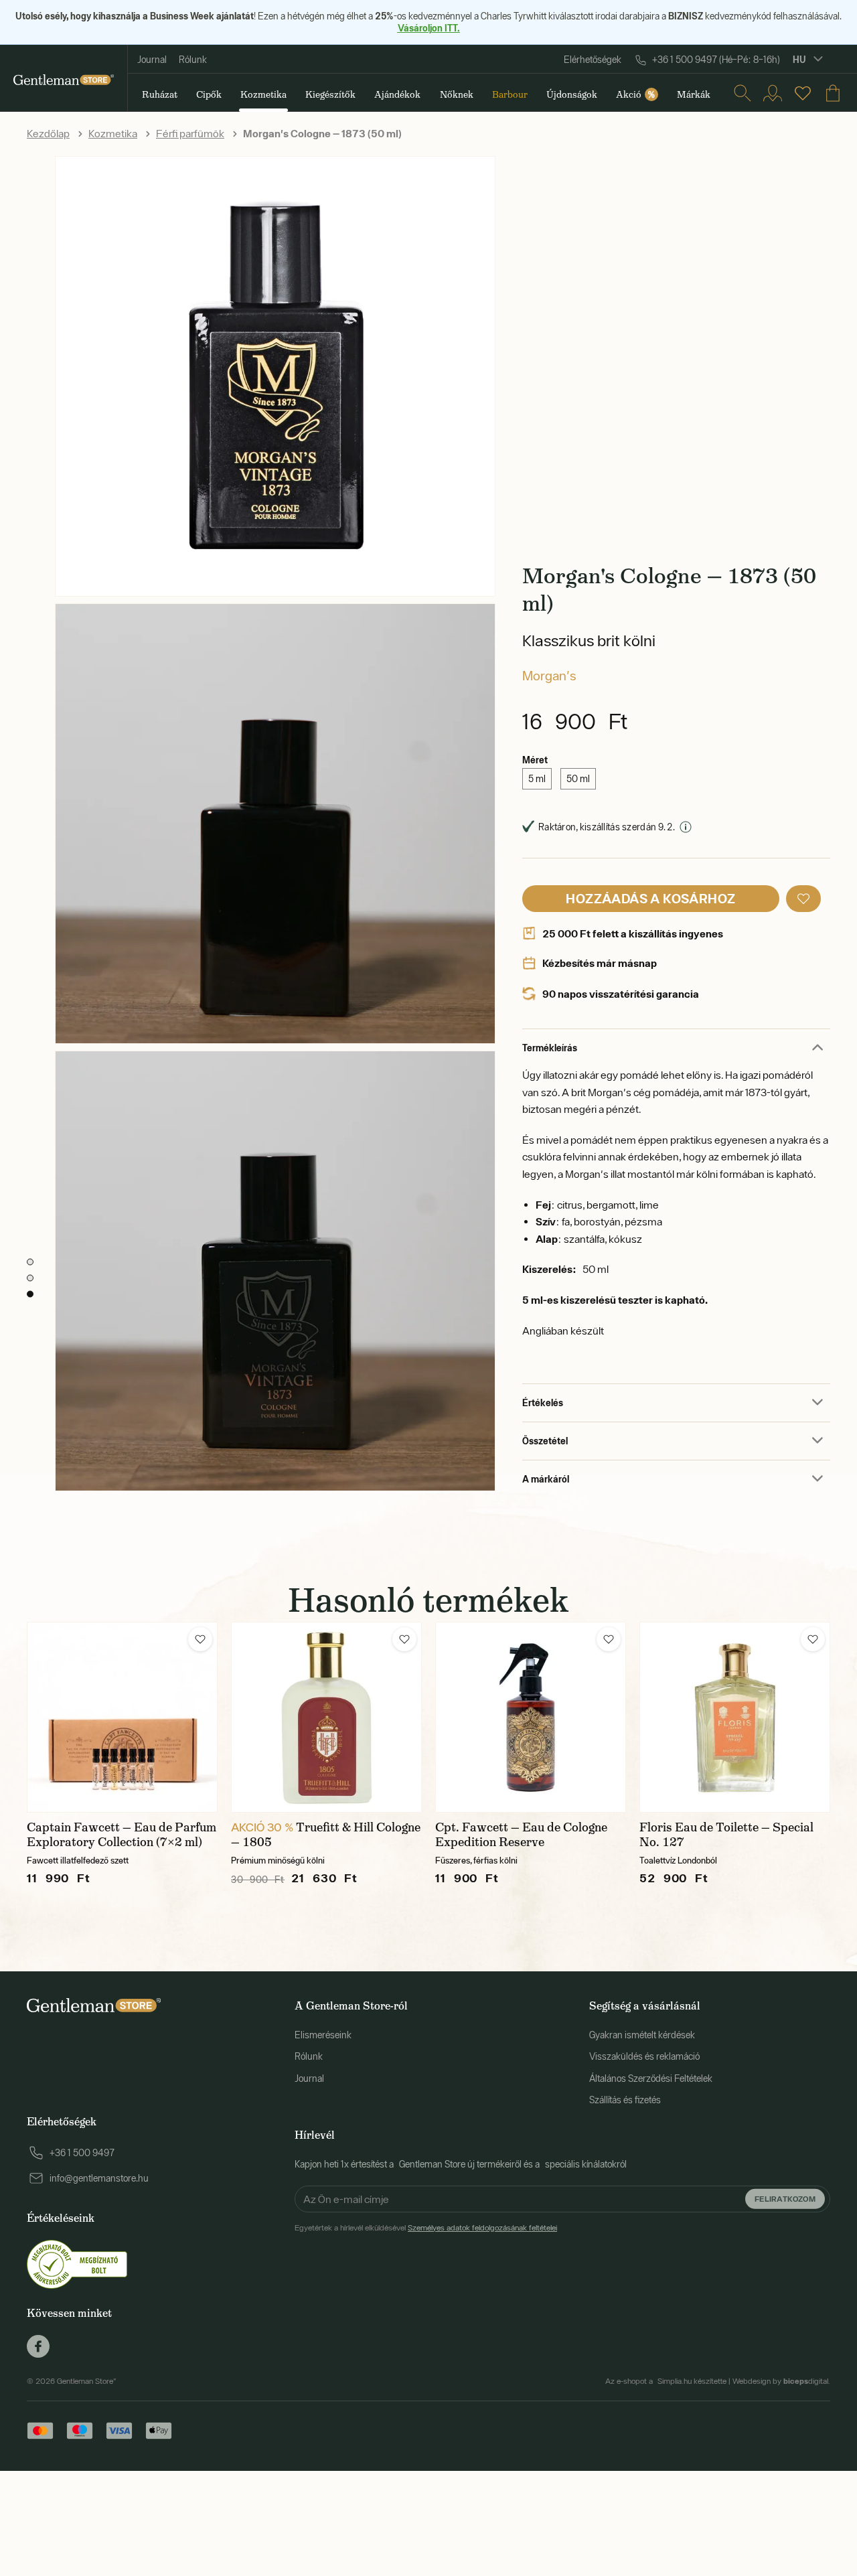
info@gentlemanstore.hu (99, 2178)
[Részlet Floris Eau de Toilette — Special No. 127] (735, 1717)
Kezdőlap (48, 133)
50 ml (578, 779)
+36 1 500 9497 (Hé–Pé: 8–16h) (716, 60)
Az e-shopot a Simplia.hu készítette (666, 2381)
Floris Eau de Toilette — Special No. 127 (726, 1835)
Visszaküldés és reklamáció (644, 2056)
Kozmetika (113, 133)
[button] (803, 899)
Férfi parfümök (190, 133)
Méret (535, 760)
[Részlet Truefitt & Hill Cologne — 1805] (326, 1717)
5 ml (537, 779)
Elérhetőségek (593, 60)
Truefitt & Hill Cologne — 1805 (326, 1835)
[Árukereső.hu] (77, 2263)
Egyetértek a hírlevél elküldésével (426, 2228)
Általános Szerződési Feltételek (651, 2078)
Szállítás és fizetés (625, 2100)
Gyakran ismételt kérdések (642, 2035)
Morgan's (549, 675)
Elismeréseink (323, 2035)
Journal (152, 60)
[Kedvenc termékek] (803, 93)
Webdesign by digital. (781, 2381)
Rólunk (193, 60)
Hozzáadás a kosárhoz (650, 898)
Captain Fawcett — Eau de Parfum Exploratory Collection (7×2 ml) (122, 1835)
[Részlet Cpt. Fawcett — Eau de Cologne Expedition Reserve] (531, 1717)
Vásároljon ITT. (429, 28)
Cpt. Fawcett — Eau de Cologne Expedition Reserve (521, 1835)
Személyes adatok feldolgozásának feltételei (482, 2228)
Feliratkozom (785, 2198)
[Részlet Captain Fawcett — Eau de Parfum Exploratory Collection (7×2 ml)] (122, 1717)
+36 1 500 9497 (82, 2153)
